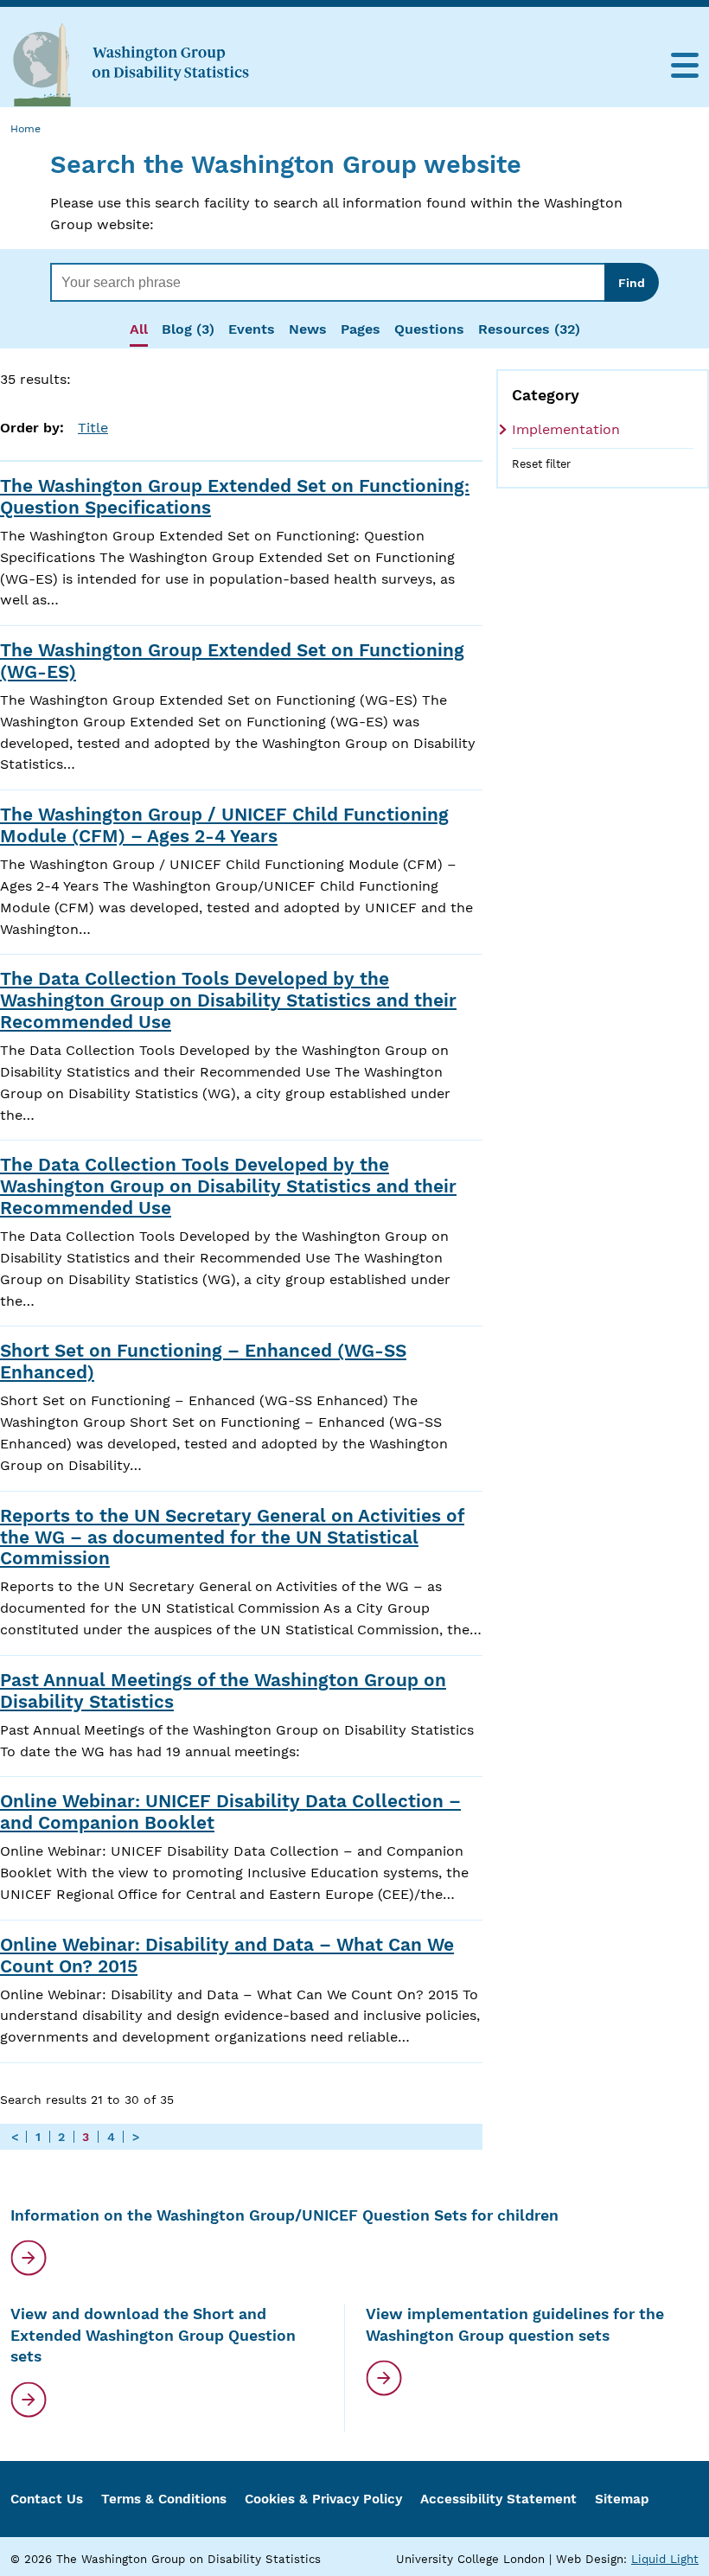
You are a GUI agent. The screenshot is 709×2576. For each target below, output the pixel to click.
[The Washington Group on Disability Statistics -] (131, 64)
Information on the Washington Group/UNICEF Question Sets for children (284, 2215)
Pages (361, 329)
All (139, 329)
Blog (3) (188, 329)
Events (252, 329)
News (308, 329)
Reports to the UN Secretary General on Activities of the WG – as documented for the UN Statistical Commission (232, 1537)
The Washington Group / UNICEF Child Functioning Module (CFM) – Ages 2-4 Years (224, 825)
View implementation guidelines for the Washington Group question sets (515, 2325)
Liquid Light (665, 2559)
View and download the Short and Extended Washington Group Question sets (153, 2335)
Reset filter (541, 464)
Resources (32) (529, 329)
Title (93, 428)
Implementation (566, 429)
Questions (429, 329)
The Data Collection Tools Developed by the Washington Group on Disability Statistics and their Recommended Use (228, 1000)
